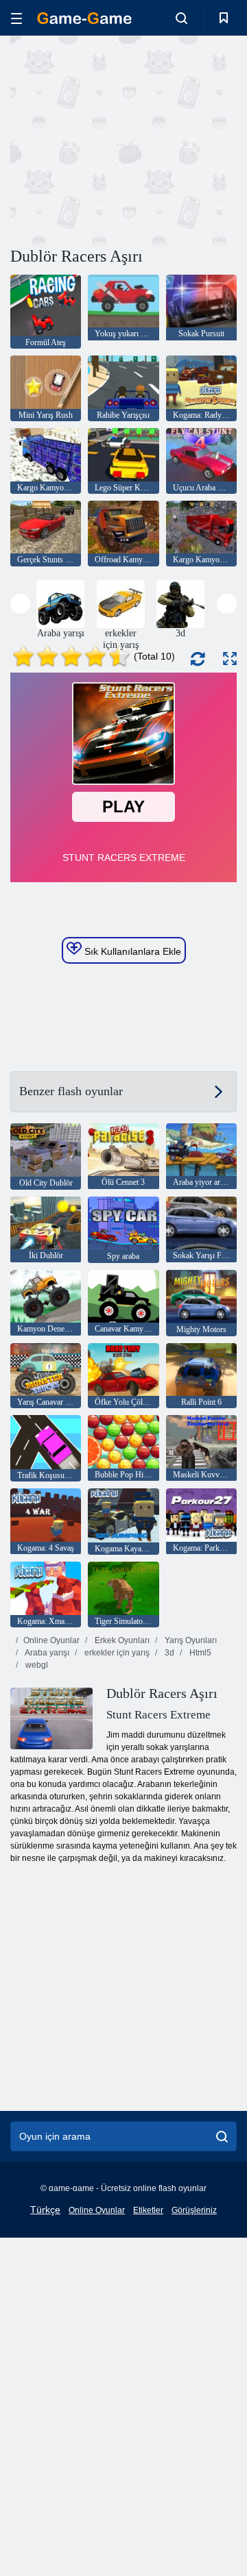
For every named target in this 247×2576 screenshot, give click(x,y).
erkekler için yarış (116, 1653)
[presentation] (20, 604)
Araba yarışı (46, 1653)
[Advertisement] (186, 139)
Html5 (199, 1653)
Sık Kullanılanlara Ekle (131, 951)
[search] (222, 2136)
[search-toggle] (181, 18)
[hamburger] (16, 18)
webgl (36, 1665)
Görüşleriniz (194, 2210)
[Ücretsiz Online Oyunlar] (84, 18)
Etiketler (148, 2210)
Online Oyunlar (51, 1640)
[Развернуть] (230, 659)
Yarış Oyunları (190, 1640)
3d (168, 1653)
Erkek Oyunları (121, 1640)
